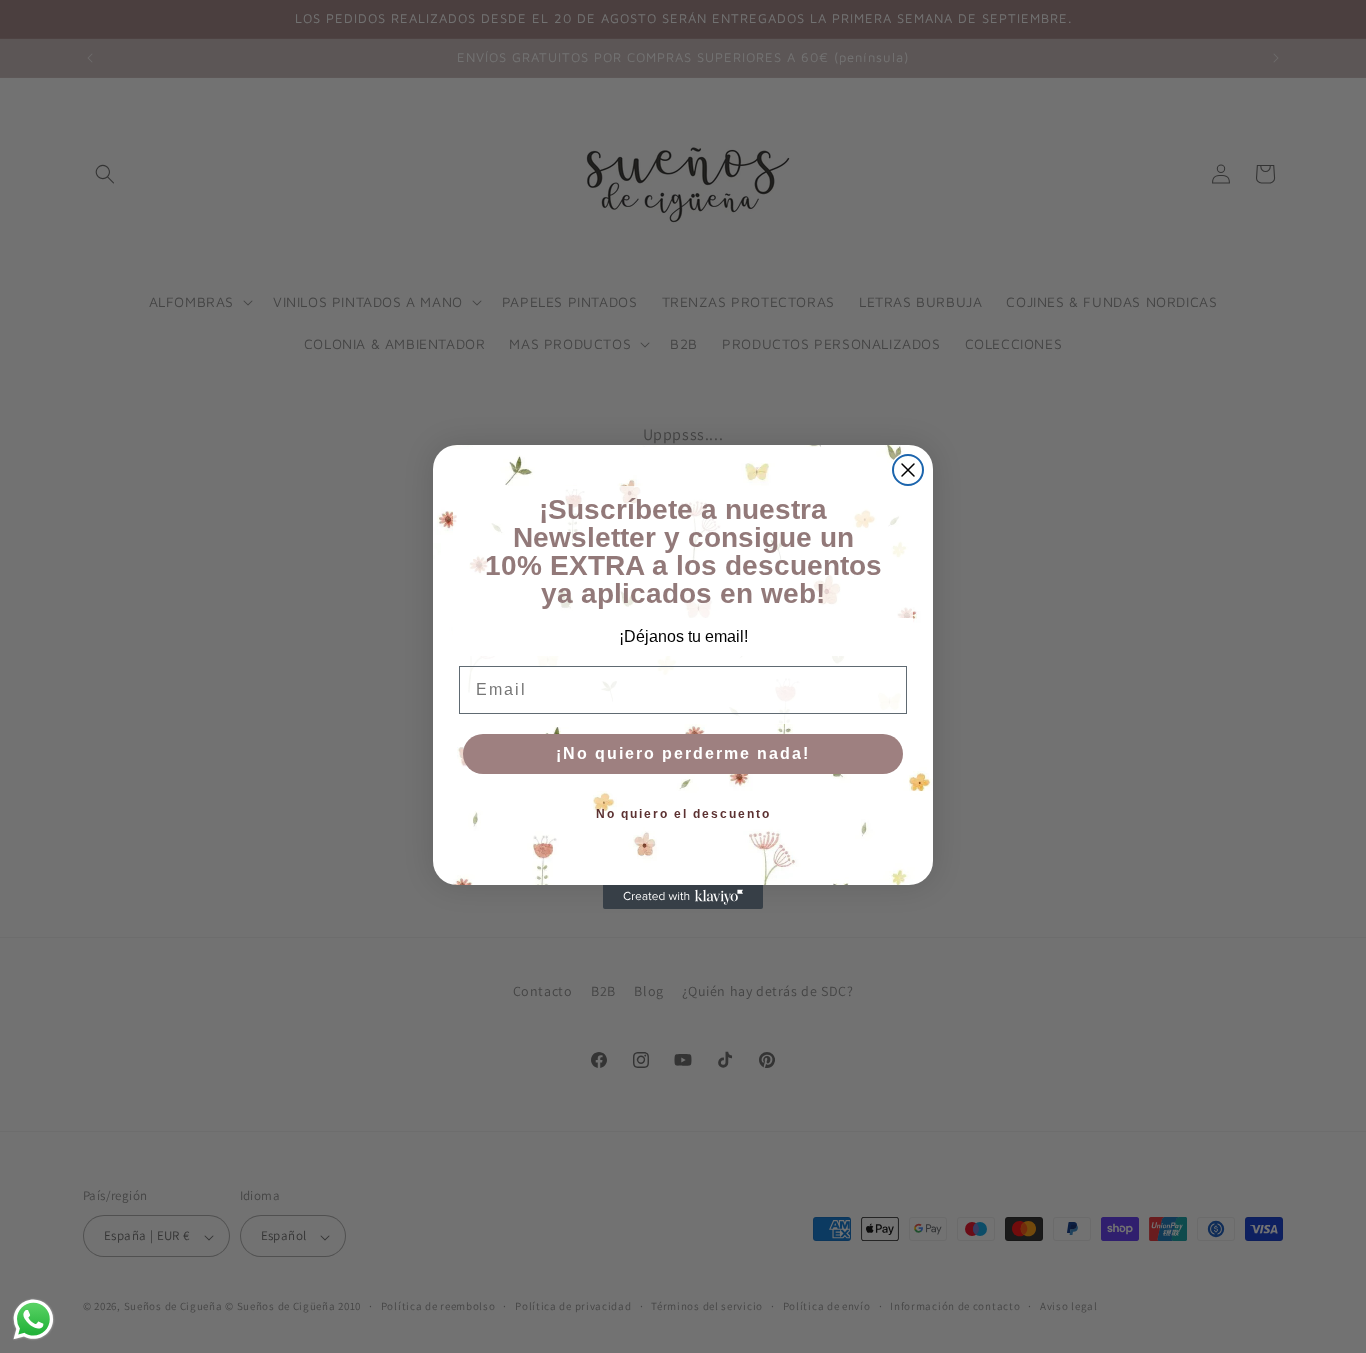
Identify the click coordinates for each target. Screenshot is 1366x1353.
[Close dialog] (908, 470)
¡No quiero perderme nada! (683, 753)
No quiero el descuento (683, 814)
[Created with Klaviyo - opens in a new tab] (683, 897)
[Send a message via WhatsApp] (33, 1319)
